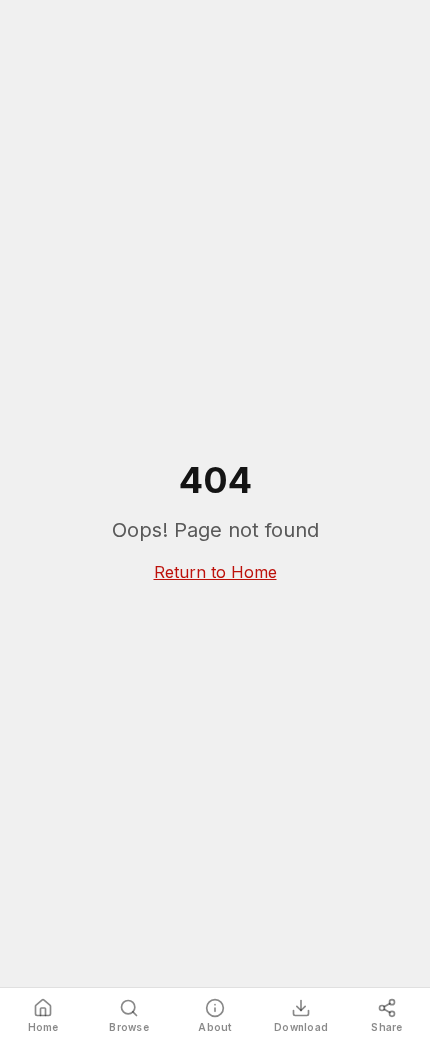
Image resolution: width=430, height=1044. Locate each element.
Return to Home (215, 572)
